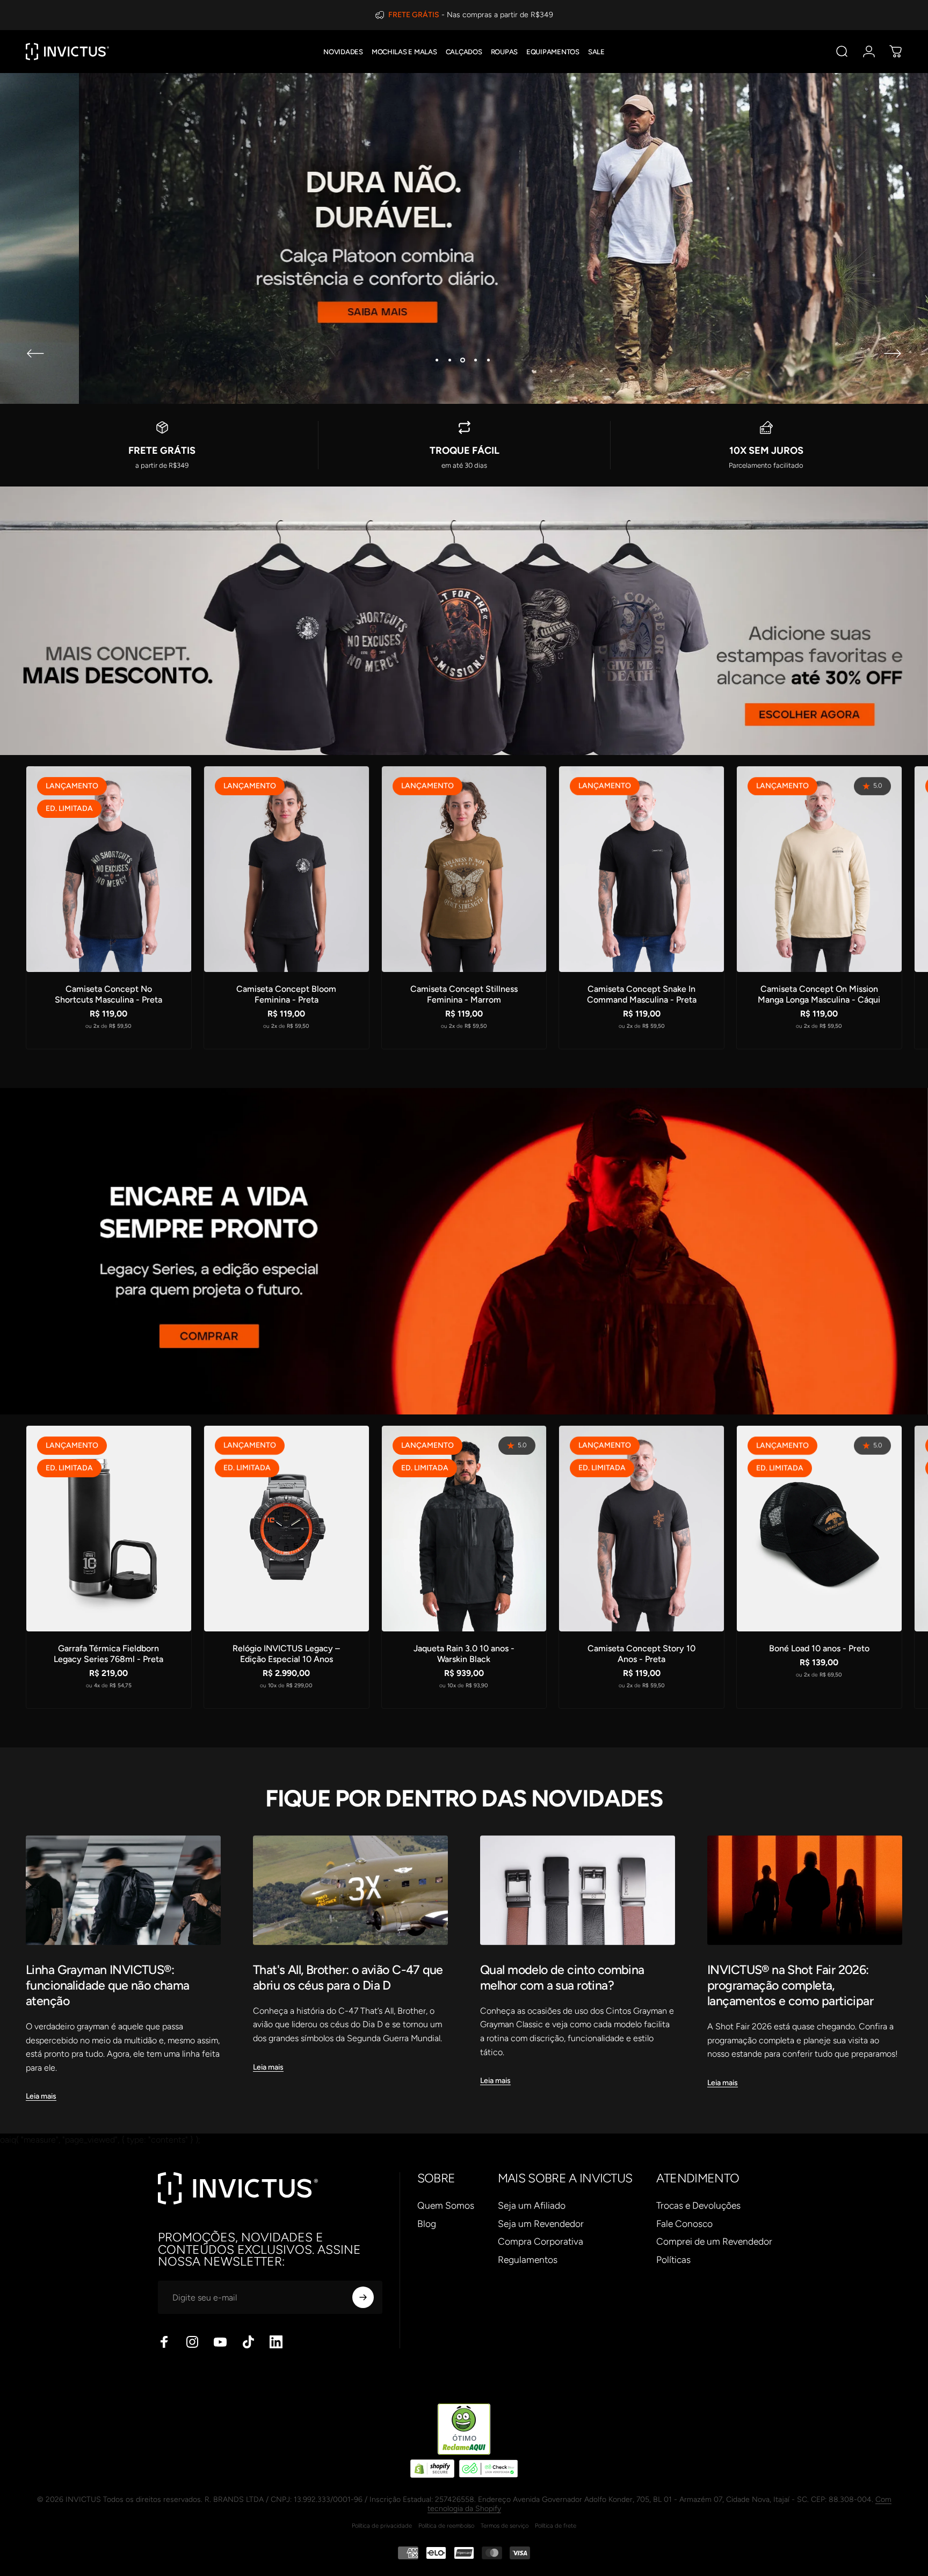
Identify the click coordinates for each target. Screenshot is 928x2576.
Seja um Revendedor (541, 2223)
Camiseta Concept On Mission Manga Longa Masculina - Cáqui (819, 994)
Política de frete (556, 2526)
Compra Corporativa (541, 2241)
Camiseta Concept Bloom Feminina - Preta (286, 994)
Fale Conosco (684, 2223)
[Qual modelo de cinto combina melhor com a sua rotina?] (578, 1890)
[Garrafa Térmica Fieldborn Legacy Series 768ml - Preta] (109, 1529)
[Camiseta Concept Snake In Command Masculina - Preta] (641, 869)
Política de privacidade (382, 2526)
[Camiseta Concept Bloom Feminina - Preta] (287, 869)
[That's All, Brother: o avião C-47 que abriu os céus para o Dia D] (350, 1890)
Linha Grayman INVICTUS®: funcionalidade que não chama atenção (108, 1985)
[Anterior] (35, 353)
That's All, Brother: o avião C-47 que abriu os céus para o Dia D (348, 1978)
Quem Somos (446, 2205)
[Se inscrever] (363, 2297)
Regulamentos (528, 2259)
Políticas (673, 2259)
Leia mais (41, 2096)
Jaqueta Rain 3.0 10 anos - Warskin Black (464, 1654)
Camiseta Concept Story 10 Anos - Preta (641, 1654)
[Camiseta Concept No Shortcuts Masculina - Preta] (109, 869)
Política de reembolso (446, 2526)
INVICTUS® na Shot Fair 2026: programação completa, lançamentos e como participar (790, 1985)
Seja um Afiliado (532, 2205)
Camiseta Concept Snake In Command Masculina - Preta (642, 994)
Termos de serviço (505, 2526)
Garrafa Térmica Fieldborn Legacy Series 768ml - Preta (108, 1654)
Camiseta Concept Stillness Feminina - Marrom (464, 994)
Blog (427, 2223)
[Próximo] (893, 353)
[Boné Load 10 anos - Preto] (819, 1529)
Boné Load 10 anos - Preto (819, 1648)
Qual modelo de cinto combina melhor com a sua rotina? (562, 1978)
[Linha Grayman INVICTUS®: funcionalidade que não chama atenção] (123, 1890)
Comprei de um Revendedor (714, 2241)
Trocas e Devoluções (698, 2205)
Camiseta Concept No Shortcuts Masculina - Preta (108, 994)
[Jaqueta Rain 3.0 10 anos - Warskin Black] (464, 1529)
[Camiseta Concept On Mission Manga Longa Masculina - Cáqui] (819, 869)
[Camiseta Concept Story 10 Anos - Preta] (641, 1529)
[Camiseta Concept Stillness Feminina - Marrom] (464, 869)
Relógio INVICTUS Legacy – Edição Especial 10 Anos (286, 1654)
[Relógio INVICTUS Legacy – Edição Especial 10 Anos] (287, 1529)
